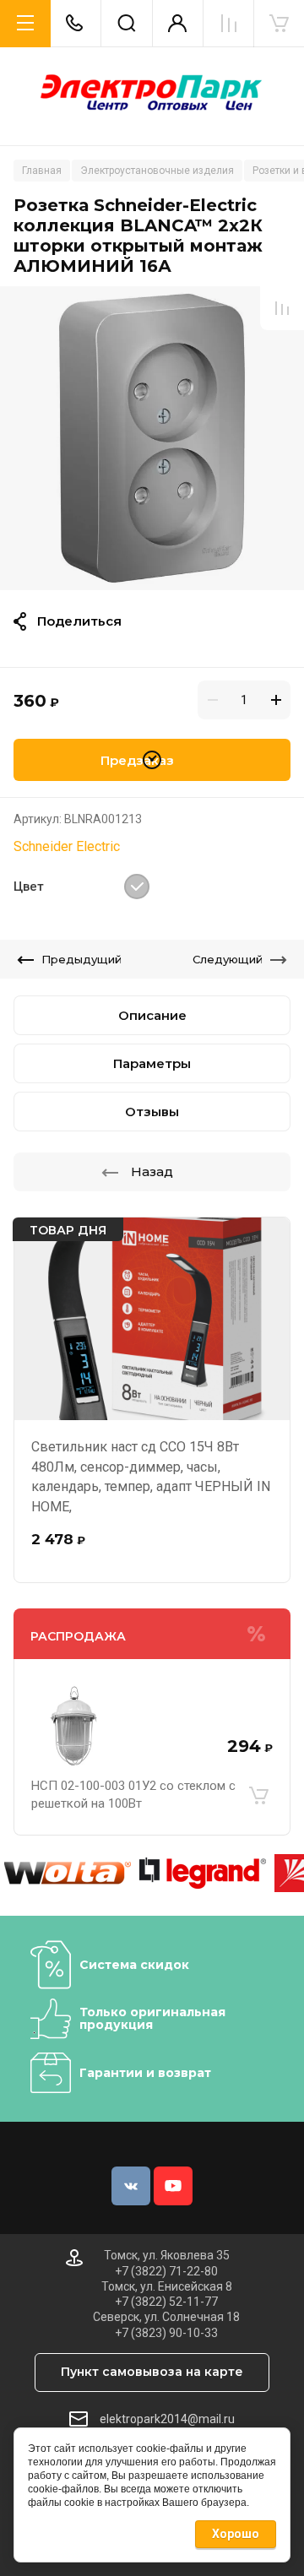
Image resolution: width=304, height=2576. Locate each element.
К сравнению (282, 308)
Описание (152, 1015)
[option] (152, 438)
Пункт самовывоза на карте (152, 2372)
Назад (152, 1171)
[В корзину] (258, 1795)
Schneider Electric (67, 846)
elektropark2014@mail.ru (167, 2419)
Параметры (152, 1063)
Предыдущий (81, 959)
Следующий (228, 959)
